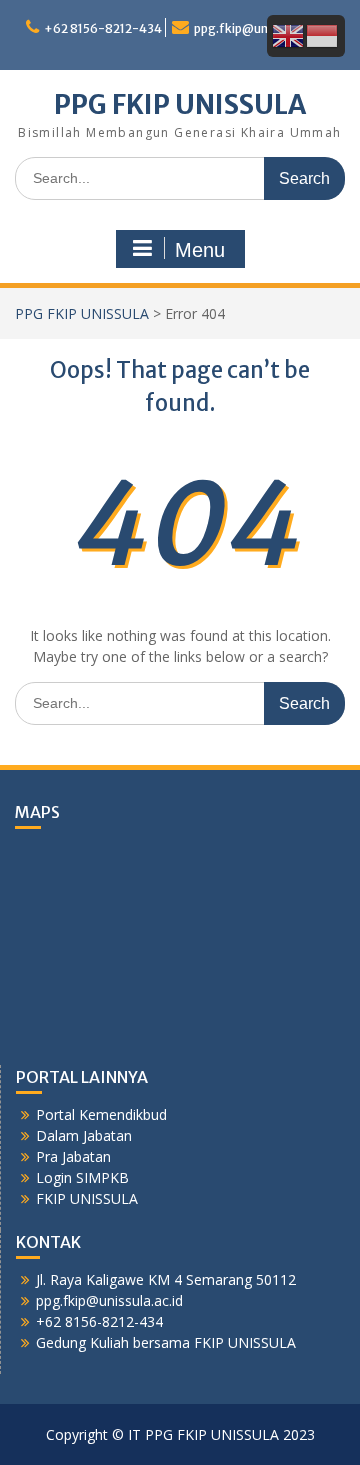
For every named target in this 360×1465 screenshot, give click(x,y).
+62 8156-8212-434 (103, 28)
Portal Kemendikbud (101, 1114)
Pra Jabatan (73, 1156)
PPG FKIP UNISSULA (180, 104)
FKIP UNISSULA (87, 1198)
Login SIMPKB (82, 1177)
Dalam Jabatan (84, 1135)
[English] (289, 34)
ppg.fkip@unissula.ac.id (261, 28)
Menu (200, 250)
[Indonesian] (323, 34)
